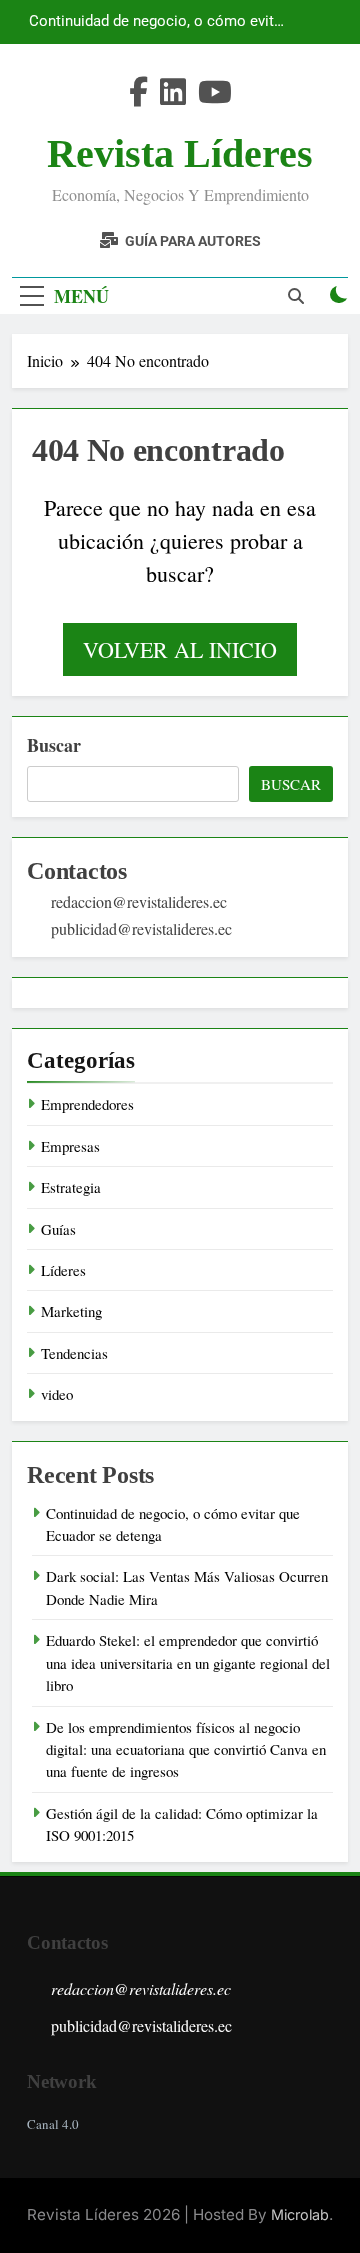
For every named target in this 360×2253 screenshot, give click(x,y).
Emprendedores (87, 1104)
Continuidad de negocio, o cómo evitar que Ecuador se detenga (158, 22)
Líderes (63, 1270)
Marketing (71, 1311)
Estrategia (71, 1187)
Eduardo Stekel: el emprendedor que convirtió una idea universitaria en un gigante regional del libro (188, 1662)
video (57, 1394)
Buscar (54, 745)
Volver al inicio (180, 649)
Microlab (300, 2214)
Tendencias (74, 1353)
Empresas (70, 1146)
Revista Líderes (180, 153)
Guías (58, 1229)
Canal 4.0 (53, 2124)
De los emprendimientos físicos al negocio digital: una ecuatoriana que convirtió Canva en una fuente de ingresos (186, 1749)
